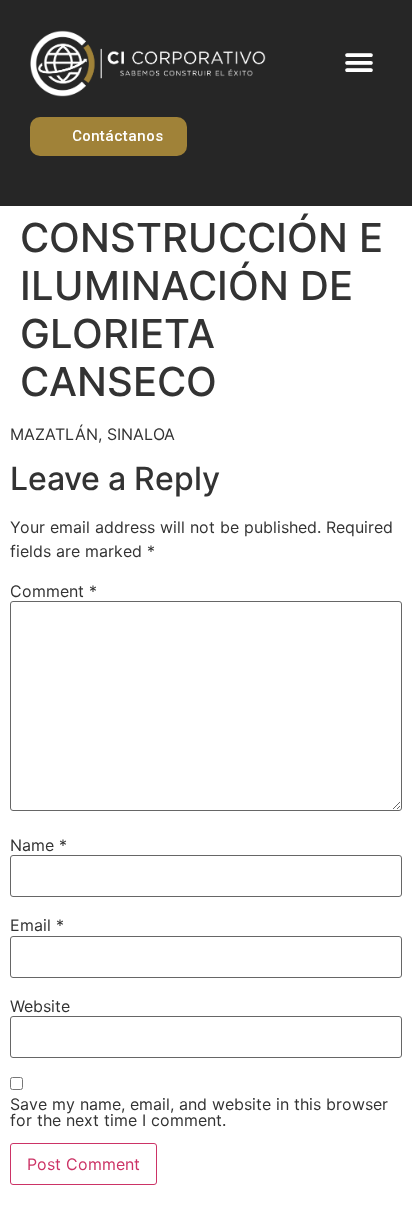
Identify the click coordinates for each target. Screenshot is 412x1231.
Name (38, 845)
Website (40, 1006)
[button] (359, 63)
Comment (53, 591)
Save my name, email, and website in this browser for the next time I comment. (199, 1112)
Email (37, 925)
